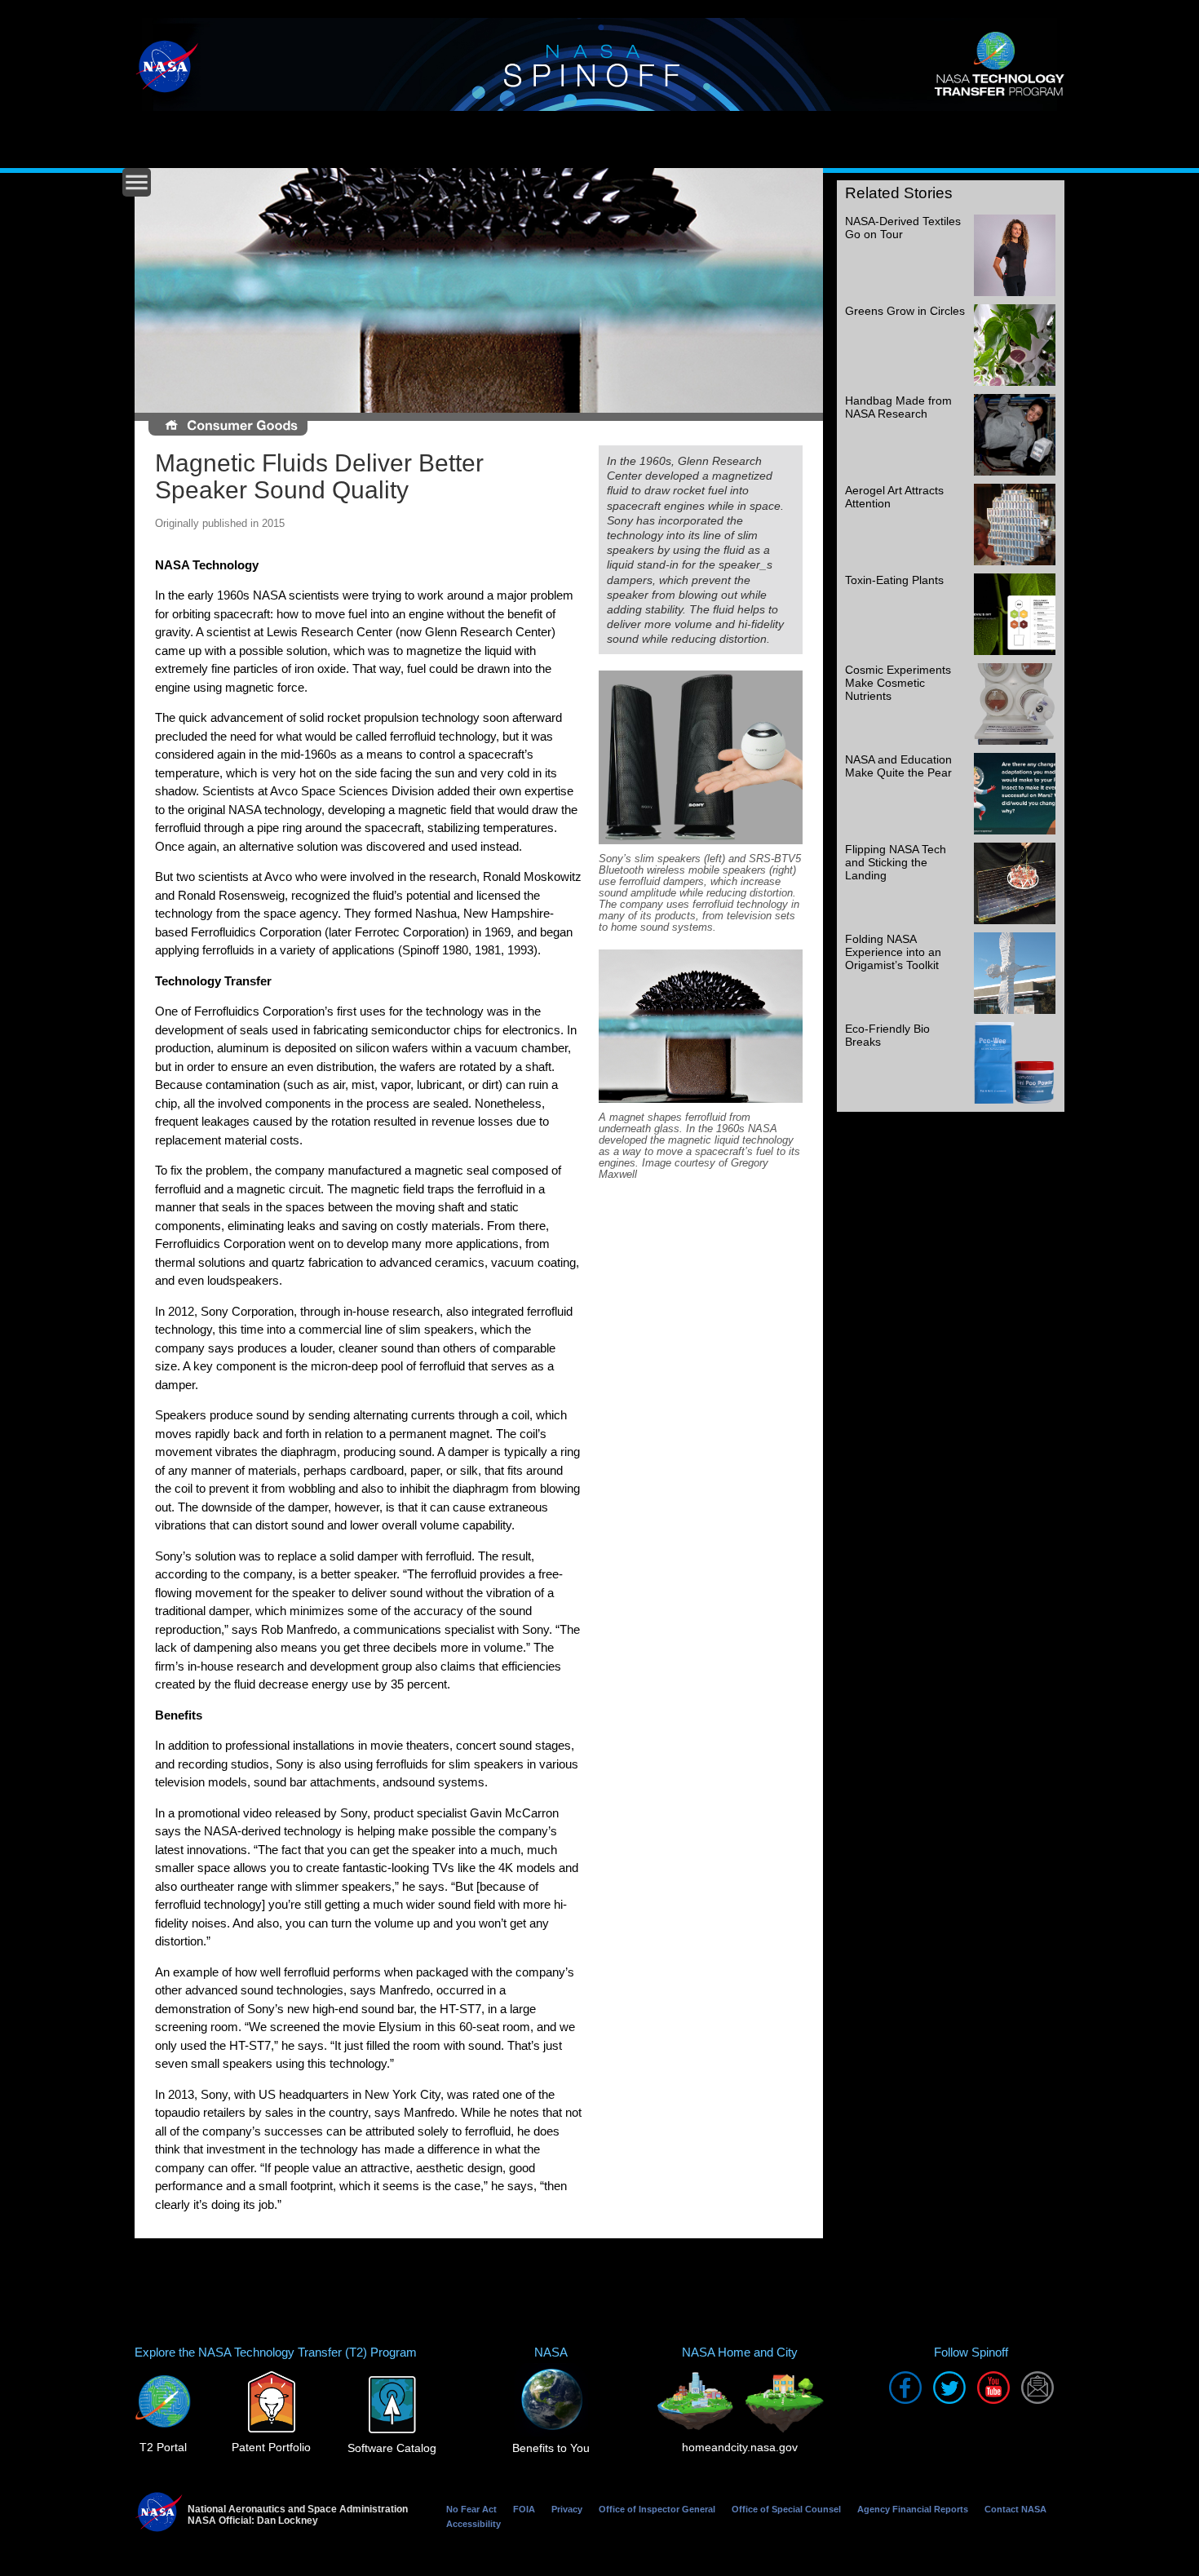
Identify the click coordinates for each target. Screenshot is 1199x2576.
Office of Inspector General (657, 2509)
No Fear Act (471, 2509)
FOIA (524, 2509)
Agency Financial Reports (913, 2509)
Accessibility (473, 2524)
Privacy (567, 2509)
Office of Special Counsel (786, 2509)
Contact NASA (1015, 2509)
